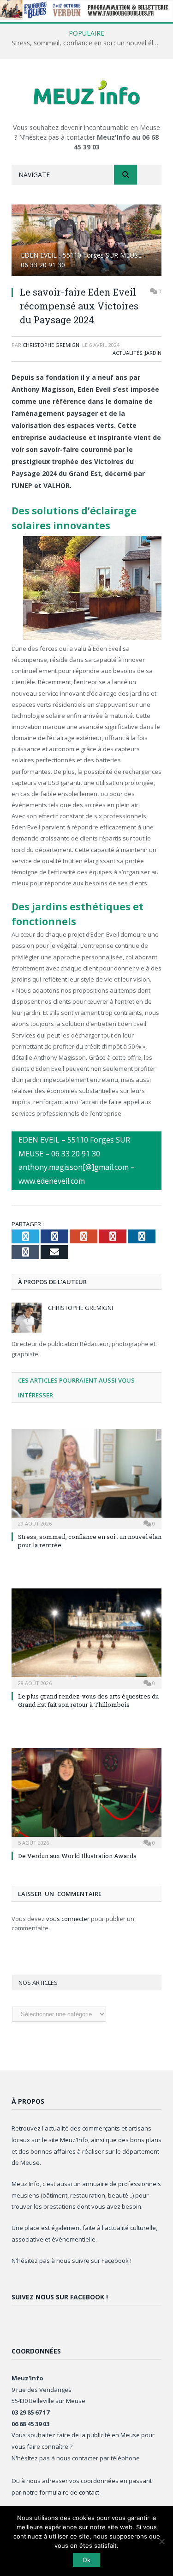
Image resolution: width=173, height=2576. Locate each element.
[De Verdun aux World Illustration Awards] (86, 1797)
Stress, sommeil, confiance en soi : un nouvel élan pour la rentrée (89, 43)
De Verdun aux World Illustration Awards (77, 1856)
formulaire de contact (69, 2492)
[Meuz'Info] (87, 92)
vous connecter (68, 1919)
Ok (86, 2560)
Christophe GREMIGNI (52, 345)
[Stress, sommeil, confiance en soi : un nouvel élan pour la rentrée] (86, 1478)
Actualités (127, 353)
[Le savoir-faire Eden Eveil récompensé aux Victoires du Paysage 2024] (86, 242)
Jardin (153, 353)
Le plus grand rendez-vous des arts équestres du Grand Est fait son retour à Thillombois (88, 1700)
